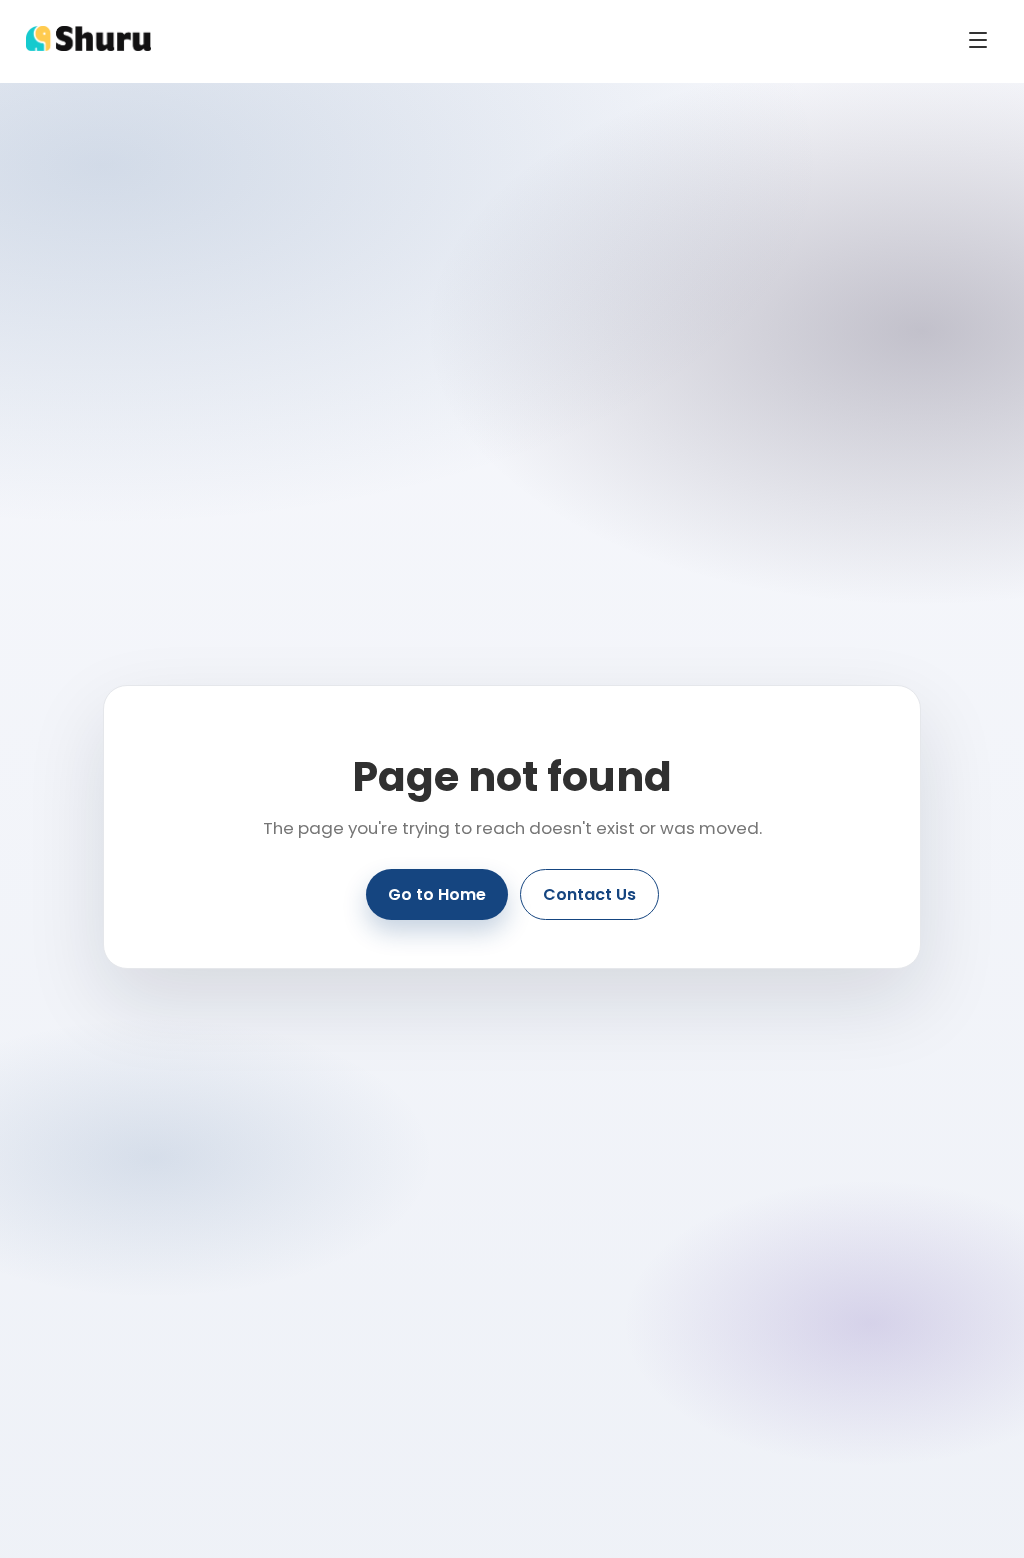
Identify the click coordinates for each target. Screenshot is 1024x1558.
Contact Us (589, 894)
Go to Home (437, 894)
